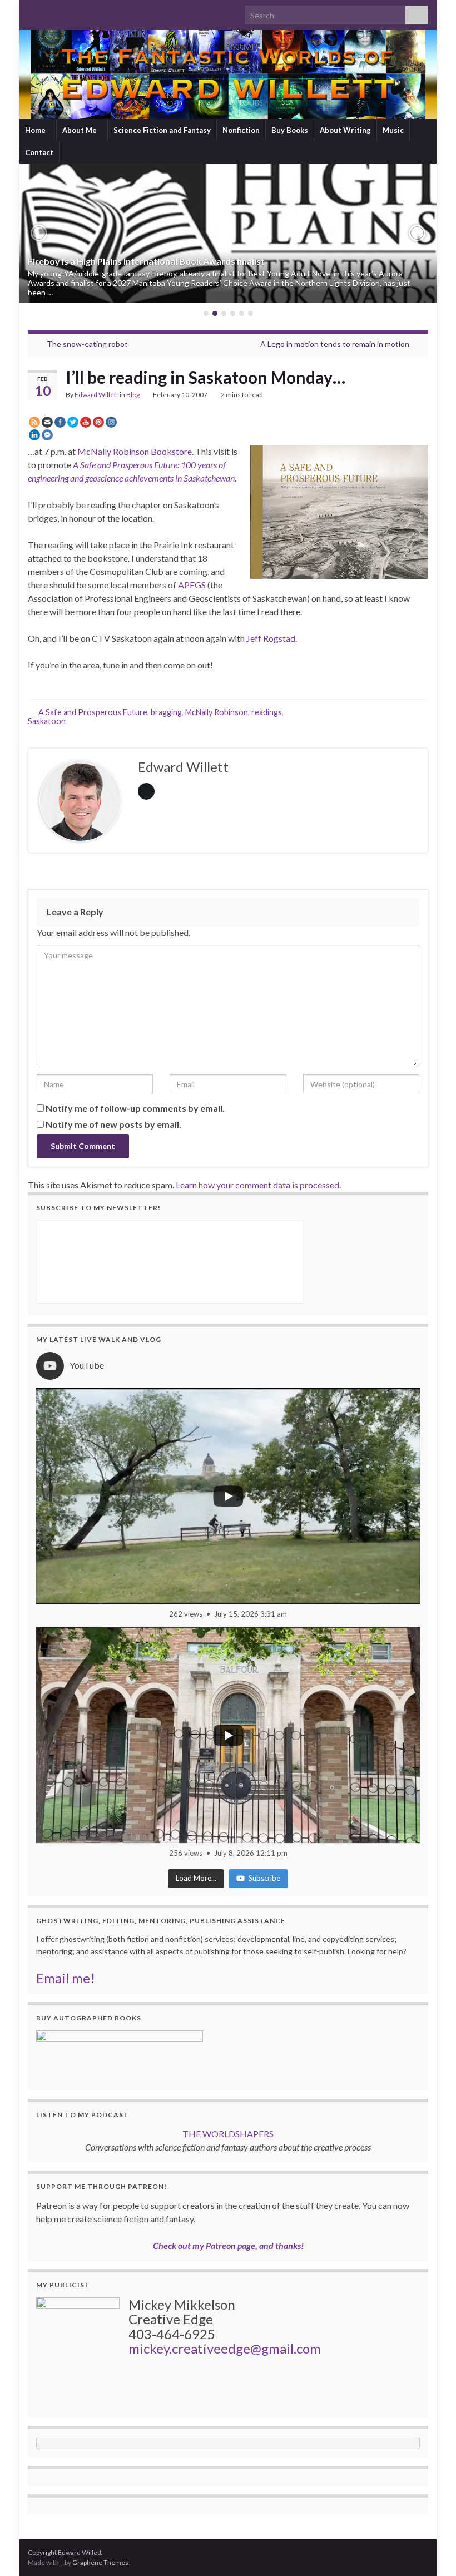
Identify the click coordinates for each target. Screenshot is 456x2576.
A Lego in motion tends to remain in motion (335, 344)
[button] (39, 233)
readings (267, 712)
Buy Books (290, 130)
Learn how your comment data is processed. (258, 1185)
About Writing (345, 130)
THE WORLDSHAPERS (228, 2134)
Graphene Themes (100, 2562)
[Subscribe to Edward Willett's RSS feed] (33, 12)
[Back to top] (431, 2551)
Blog (133, 395)
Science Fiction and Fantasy (162, 130)
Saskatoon (47, 721)
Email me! (66, 1978)
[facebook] (69, 12)
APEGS (191, 585)
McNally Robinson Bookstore (135, 451)
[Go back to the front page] (228, 75)
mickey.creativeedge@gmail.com (225, 2348)
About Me (80, 130)
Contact (39, 152)
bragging (166, 712)
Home (36, 130)
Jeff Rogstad (271, 638)
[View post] (228, 233)
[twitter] (51, 12)
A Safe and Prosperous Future (93, 712)
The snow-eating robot (87, 344)
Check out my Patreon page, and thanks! (228, 2245)
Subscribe (264, 1878)
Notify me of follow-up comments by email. (135, 1108)
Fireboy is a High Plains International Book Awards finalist (146, 261)
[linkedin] (86, 12)
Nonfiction (241, 130)
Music (393, 130)
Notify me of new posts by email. (113, 1124)
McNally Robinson (217, 712)
